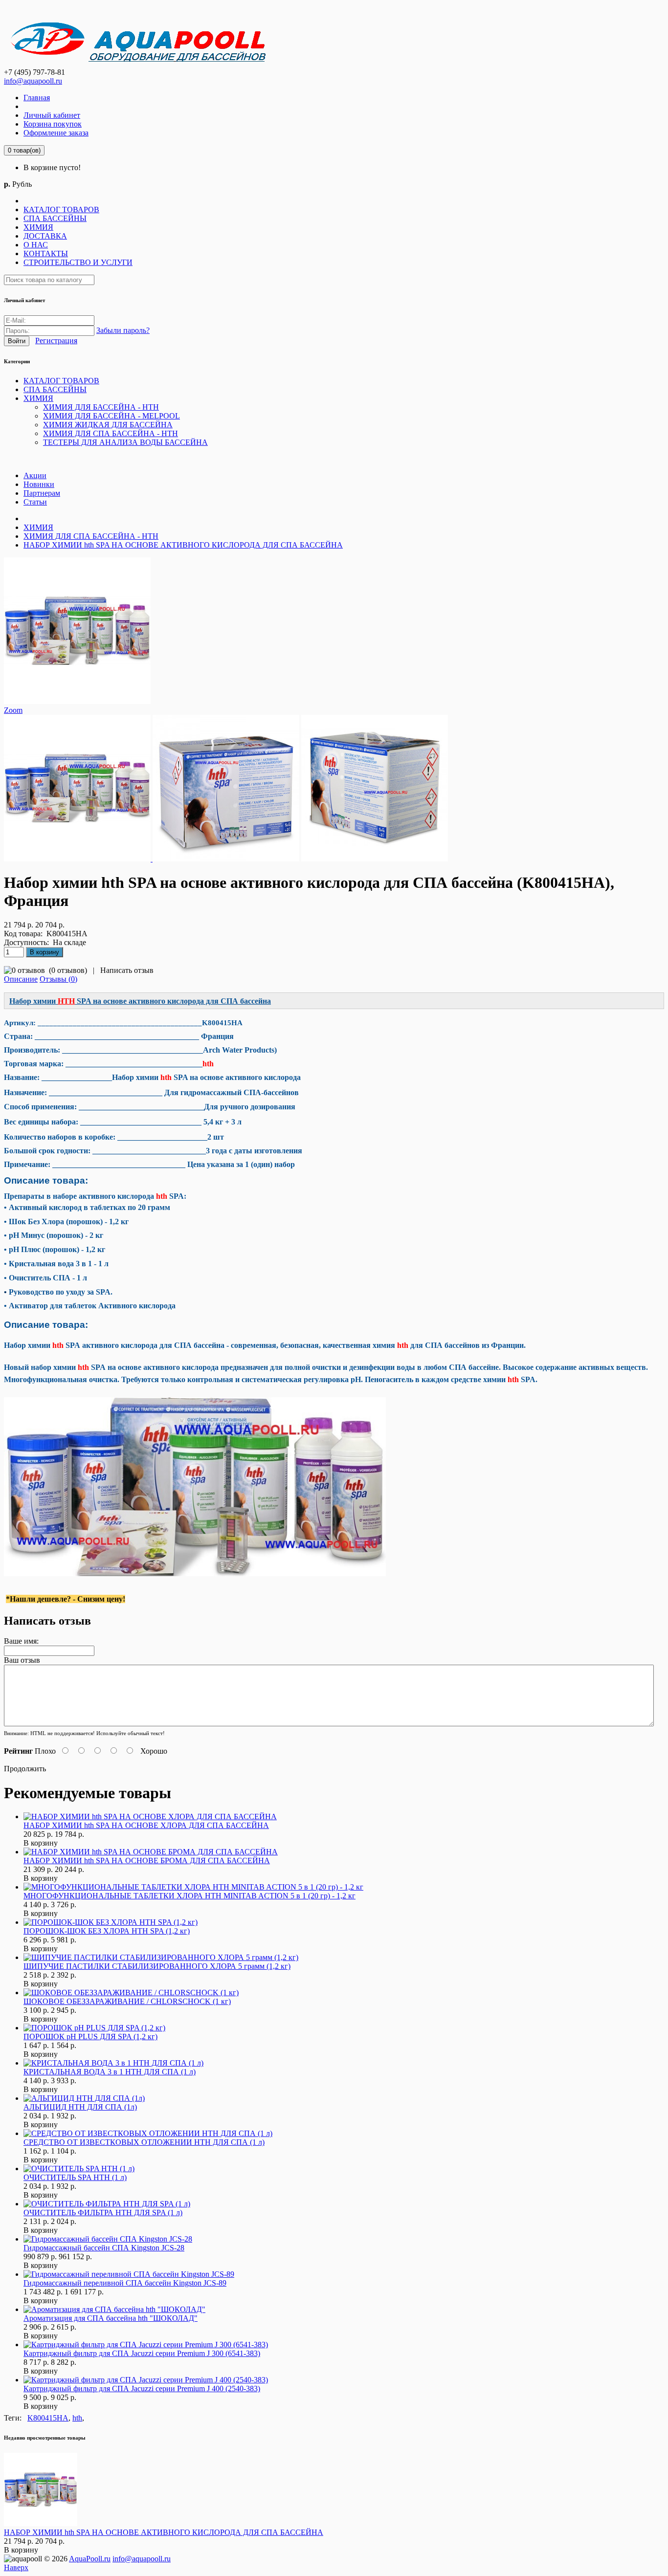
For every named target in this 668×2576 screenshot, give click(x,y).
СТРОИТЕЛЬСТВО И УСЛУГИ (78, 262)
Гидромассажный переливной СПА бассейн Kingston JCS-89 (125, 2283)
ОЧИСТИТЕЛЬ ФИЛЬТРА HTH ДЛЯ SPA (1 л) (103, 2213)
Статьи (35, 502)
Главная (37, 98)
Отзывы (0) (58, 979)
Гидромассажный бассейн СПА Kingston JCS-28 (104, 2248)
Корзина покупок (53, 124)
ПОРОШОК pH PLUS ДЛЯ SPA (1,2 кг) (90, 2037)
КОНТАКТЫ (46, 253)
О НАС (36, 245)
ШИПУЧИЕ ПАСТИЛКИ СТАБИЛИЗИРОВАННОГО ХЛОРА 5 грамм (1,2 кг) (157, 1966)
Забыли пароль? (123, 330)
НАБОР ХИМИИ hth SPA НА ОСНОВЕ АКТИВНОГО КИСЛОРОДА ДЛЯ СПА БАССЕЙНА (183, 545)
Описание (21, 979)
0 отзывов (68, 970)
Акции (35, 475)
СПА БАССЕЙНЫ (55, 218)
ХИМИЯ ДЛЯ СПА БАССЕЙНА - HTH (91, 536)
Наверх (16, 2567)
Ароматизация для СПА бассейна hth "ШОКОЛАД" (111, 2318)
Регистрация (56, 341)
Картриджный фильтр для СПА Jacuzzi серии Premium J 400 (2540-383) (142, 2389)
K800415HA (48, 2418)
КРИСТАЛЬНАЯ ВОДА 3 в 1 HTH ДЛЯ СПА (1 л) (110, 2072)
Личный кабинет (52, 115)
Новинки (39, 484)
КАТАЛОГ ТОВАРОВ (61, 209)
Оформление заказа (56, 133)
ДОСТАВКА (45, 236)
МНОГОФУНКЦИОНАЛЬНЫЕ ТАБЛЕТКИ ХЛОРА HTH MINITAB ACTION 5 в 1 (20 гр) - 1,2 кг (189, 1896)
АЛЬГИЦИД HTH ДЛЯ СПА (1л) (80, 2107)
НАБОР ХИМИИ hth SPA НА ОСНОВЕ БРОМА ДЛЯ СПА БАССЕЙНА (147, 1860)
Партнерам (42, 493)
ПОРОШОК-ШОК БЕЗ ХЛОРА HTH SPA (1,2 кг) (107, 1931)
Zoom (13, 710)
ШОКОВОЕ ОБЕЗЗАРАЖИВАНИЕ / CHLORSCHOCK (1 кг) (127, 2001)
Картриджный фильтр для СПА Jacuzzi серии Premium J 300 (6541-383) (142, 2353)
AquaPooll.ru (90, 2559)
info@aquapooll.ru (33, 81)
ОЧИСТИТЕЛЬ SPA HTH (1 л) (75, 2177)
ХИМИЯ (38, 227)
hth (77, 2418)
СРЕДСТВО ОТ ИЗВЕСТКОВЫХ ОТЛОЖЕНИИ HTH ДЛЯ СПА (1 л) (144, 2142)
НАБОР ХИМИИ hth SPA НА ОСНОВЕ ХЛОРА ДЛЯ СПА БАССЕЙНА (146, 1825)
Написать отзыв (127, 970)
